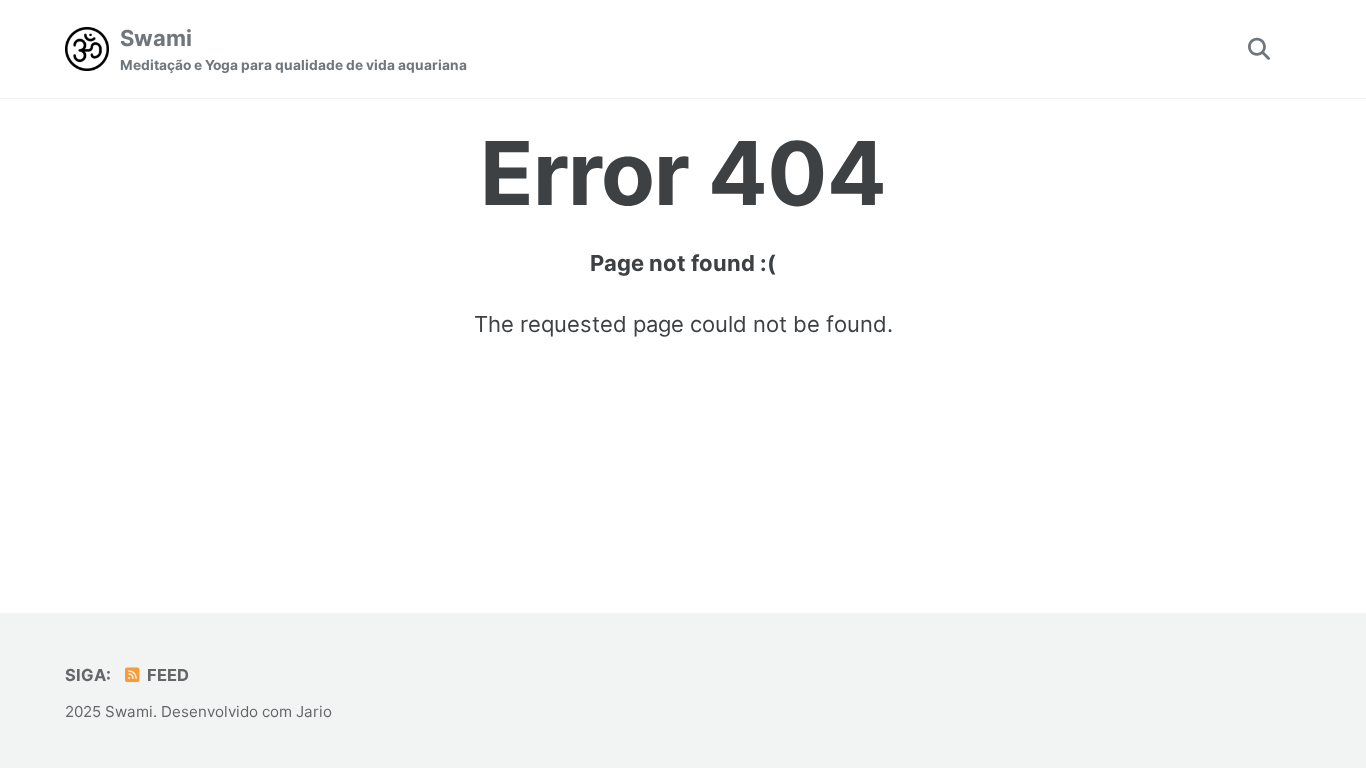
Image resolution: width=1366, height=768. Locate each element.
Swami (293, 49)
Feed (166, 675)
